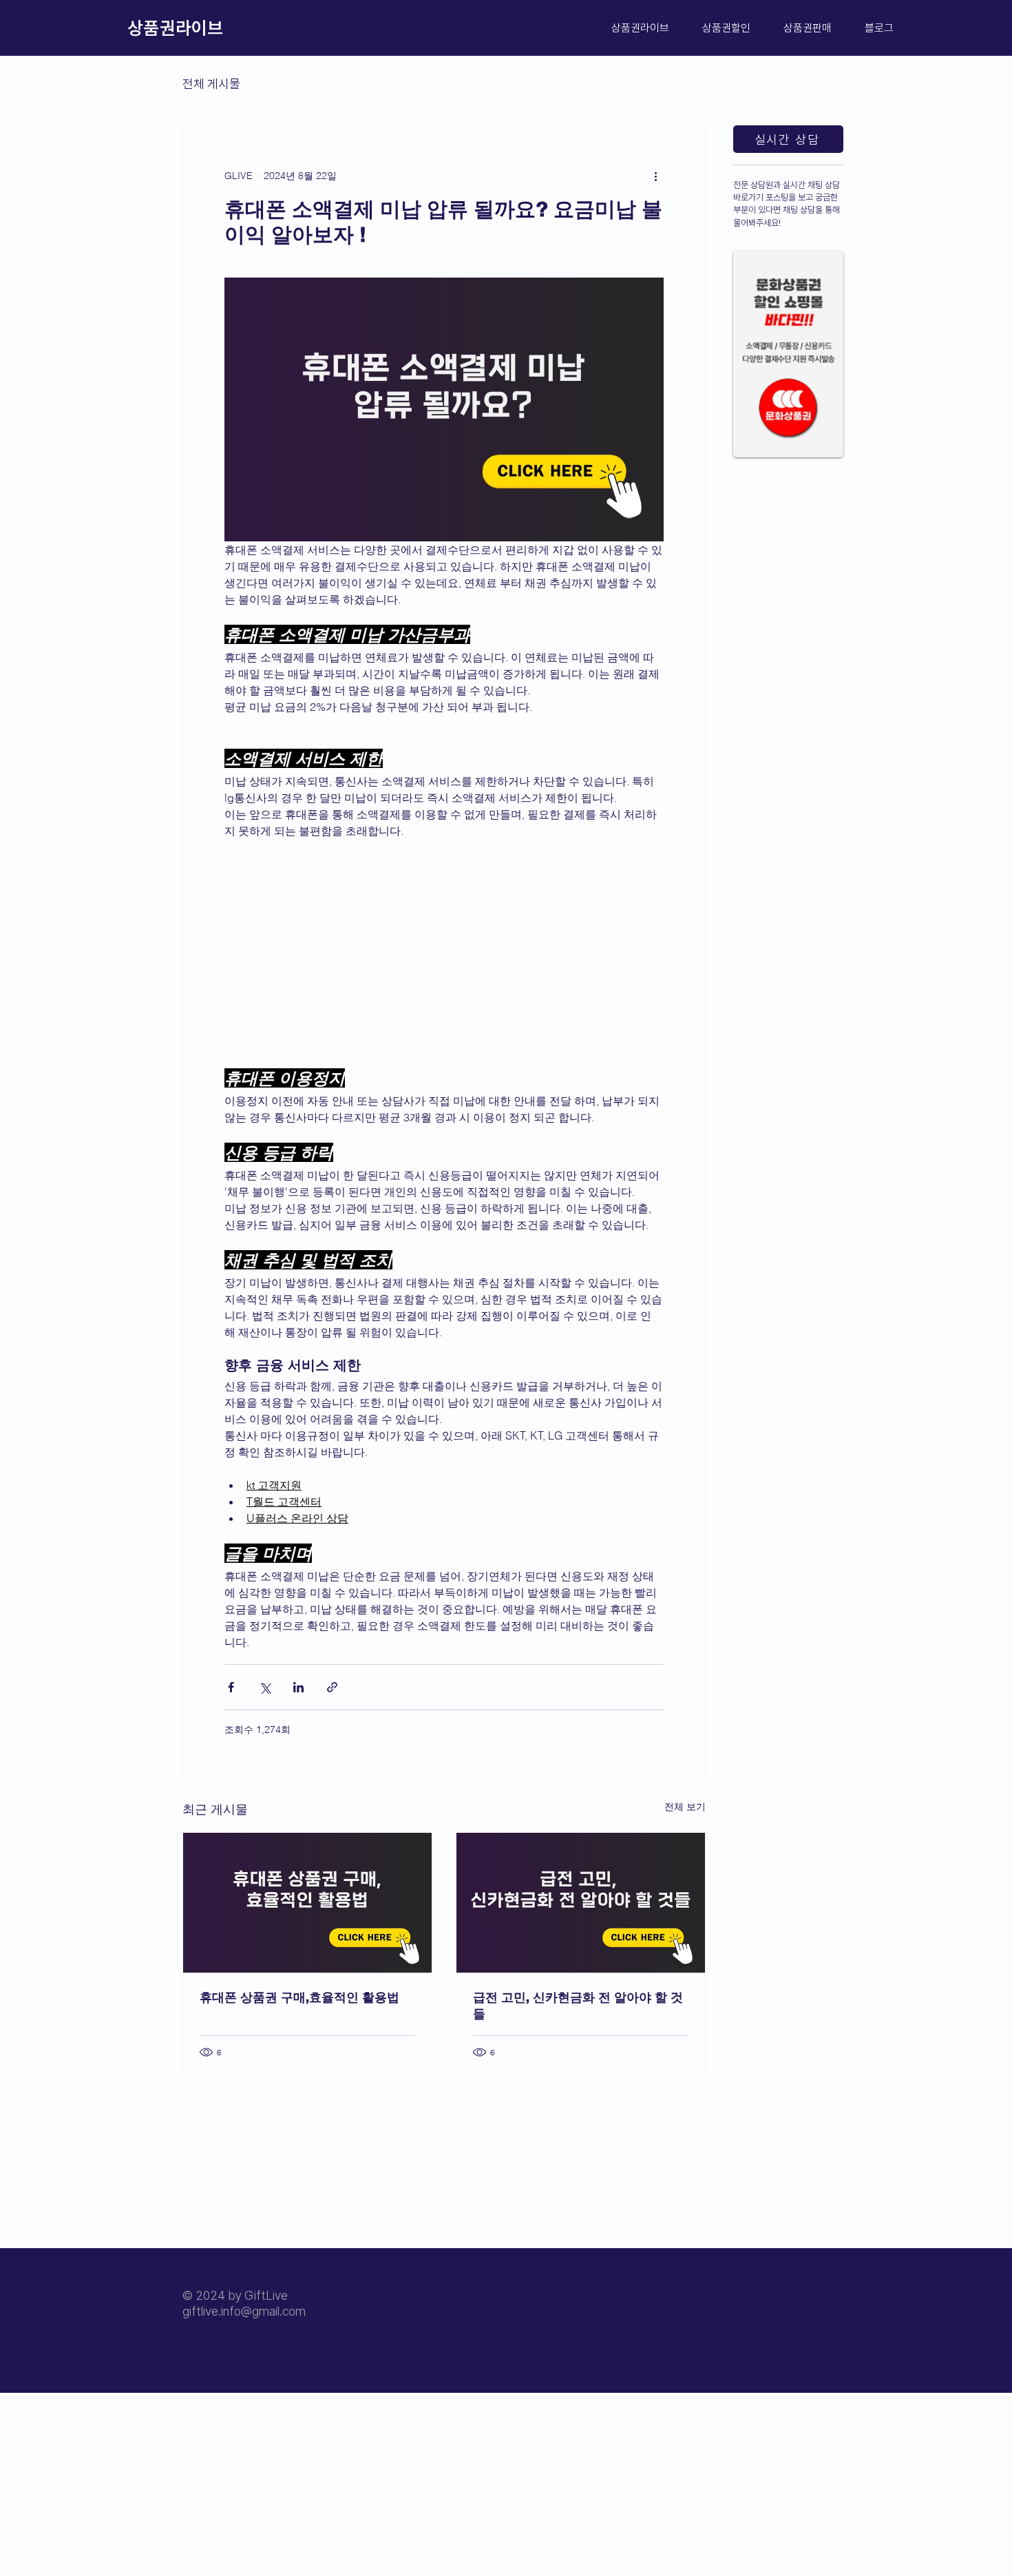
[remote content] (444, 953)
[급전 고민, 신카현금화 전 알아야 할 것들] (581, 1903)
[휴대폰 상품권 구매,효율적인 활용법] (307, 1903)
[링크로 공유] (332, 1687)
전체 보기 (685, 1807)
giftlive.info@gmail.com (244, 2311)
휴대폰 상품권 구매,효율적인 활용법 (299, 1997)
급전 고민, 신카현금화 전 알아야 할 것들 (578, 2005)
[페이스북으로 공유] (231, 1687)
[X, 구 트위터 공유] (265, 1687)
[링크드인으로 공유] (298, 1687)
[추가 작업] (655, 176)
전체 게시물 (211, 84)
